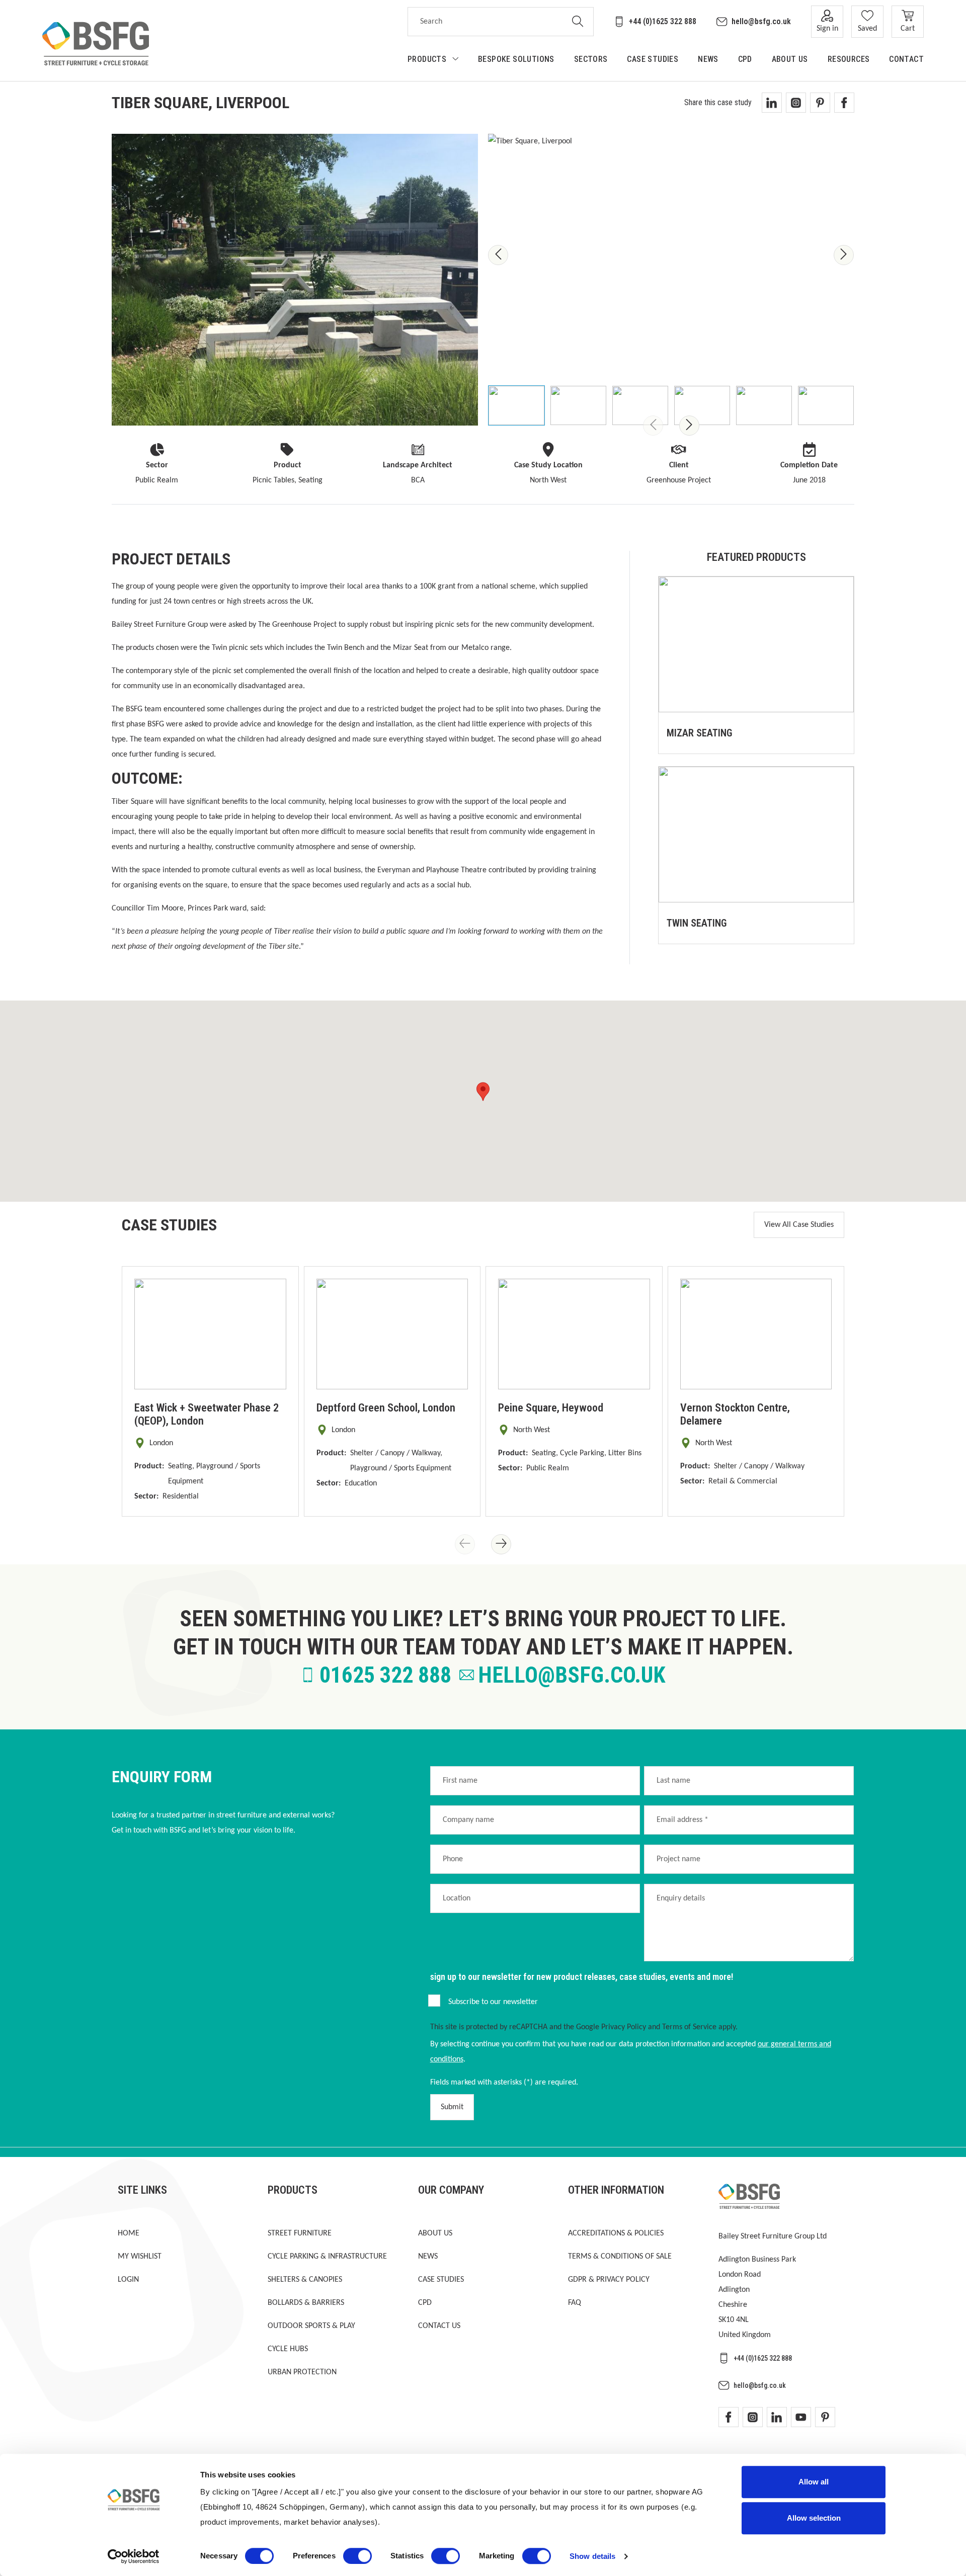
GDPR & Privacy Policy (609, 2280)
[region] (671, 280)
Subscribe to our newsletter (493, 2002)
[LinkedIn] (777, 2417)
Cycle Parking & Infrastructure (327, 2257)
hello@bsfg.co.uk (761, 21)
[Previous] (498, 255)
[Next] (844, 255)
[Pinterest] (825, 2417)
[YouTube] (801, 2417)
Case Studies (441, 2280)
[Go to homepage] (96, 44)
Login (128, 2280)
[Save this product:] (836, 735)
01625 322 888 (385, 1675)
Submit (452, 2107)
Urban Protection (302, 2372)
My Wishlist (140, 2257)
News (428, 2257)
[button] (483, 1092)
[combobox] (485, 22)
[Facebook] (729, 2417)
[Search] (578, 22)
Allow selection (814, 2518)
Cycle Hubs (288, 2349)
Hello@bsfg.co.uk (572, 1675)
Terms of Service (689, 2027)
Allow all (814, 2482)
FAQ (575, 2303)
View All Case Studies (799, 1225)
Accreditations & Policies (616, 2233)
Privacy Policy (624, 2027)
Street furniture (300, 2233)
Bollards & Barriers (306, 2303)
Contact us (439, 2326)
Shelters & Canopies (305, 2280)
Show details (592, 2556)
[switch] (357, 2556)
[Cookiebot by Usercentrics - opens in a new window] (134, 2556)
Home (129, 2233)
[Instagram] (753, 2417)
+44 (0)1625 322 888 (663, 21)
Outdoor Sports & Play (311, 2326)
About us (435, 2233)
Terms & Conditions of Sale (620, 2257)
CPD (425, 2303)
